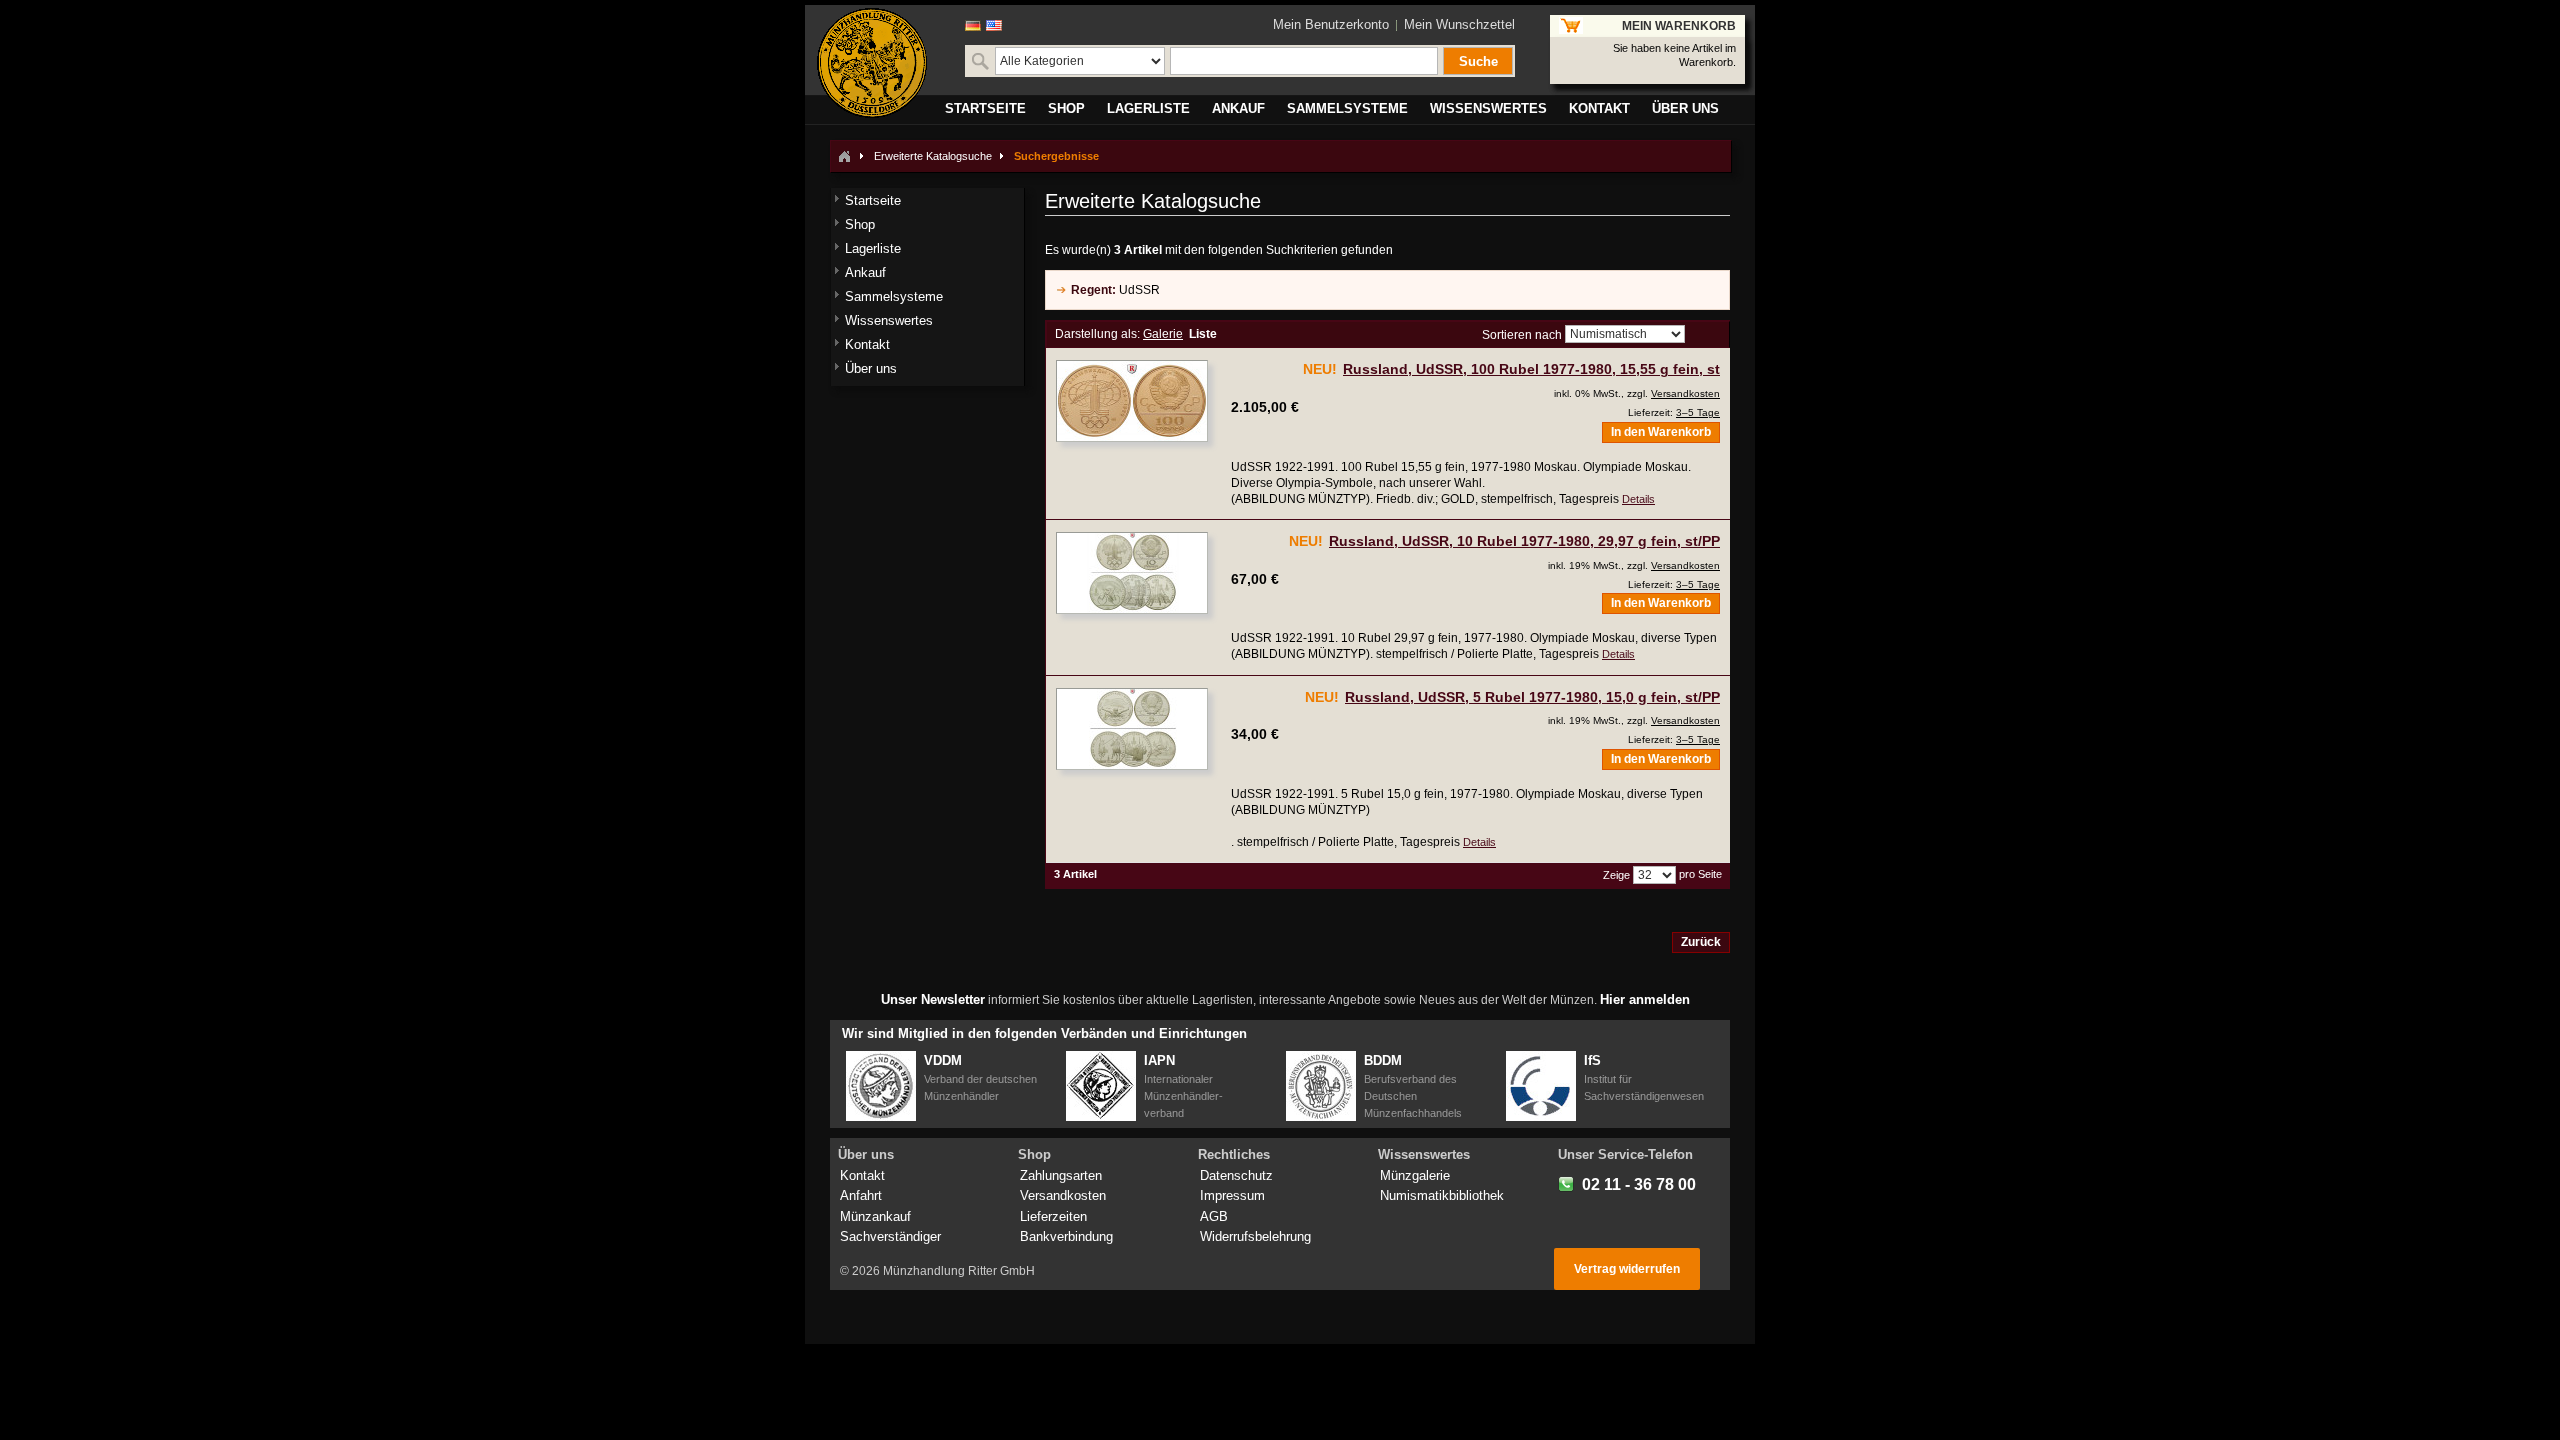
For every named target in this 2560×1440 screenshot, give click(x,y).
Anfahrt (861, 1195)
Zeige (1616, 875)
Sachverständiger (890, 1236)
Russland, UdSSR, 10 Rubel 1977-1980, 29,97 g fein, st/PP (1524, 541)
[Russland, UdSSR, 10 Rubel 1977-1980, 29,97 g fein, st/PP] (1132, 573)
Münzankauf (875, 1216)
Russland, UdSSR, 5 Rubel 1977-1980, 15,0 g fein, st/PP (1532, 697)
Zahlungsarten (1061, 1175)
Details (1638, 499)
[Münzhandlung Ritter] (872, 63)
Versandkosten (1685, 393)
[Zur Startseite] (844, 156)
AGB (1214, 1216)
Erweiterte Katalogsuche (933, 156)
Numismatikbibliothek (1442, 1195)
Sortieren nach (1522, 335)
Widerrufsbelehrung (1255, 1236)
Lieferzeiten (1053, 1216)
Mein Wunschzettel (1459, 24)
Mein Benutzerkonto (1331, 24)
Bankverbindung (1066, 1236)
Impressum (1232, 1195)
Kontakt (862, 1175)
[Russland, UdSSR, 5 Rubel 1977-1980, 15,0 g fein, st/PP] (1132, 729)
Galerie (1163, 334)
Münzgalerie (1415, 1175)
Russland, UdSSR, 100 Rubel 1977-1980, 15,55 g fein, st (1531, 369)
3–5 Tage (1698, 412)
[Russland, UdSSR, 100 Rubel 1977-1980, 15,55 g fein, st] (1132, 401)
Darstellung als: (1097, 334)
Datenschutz (1236, 1175)
